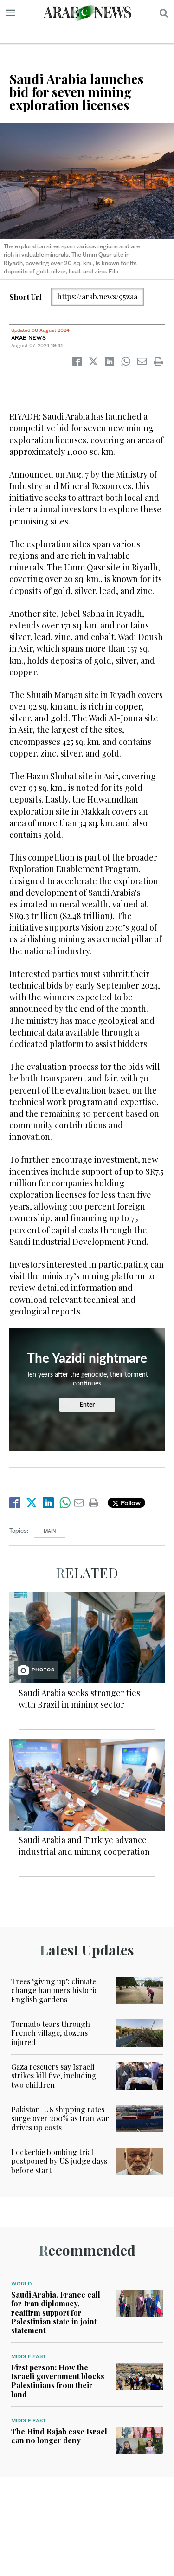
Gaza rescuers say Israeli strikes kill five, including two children (54, 2075)
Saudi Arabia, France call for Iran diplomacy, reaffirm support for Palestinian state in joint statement (56, 2312)
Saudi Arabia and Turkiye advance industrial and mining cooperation (84, 1846)
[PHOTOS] (87, 1637)
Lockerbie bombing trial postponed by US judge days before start (59, 2161)
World (21, 2284)
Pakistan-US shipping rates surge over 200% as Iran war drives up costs (60, 2118)
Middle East (29, 2356)
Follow (130, 1503)
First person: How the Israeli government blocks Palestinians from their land (58, 2381)
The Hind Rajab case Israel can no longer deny (59, 2436)
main (50, 1531)
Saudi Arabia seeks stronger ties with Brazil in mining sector (79, 1699)
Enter (87, 1405)
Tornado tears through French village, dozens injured (51, 2033)
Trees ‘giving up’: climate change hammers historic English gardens (55, 1990)
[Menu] (10, 13)
